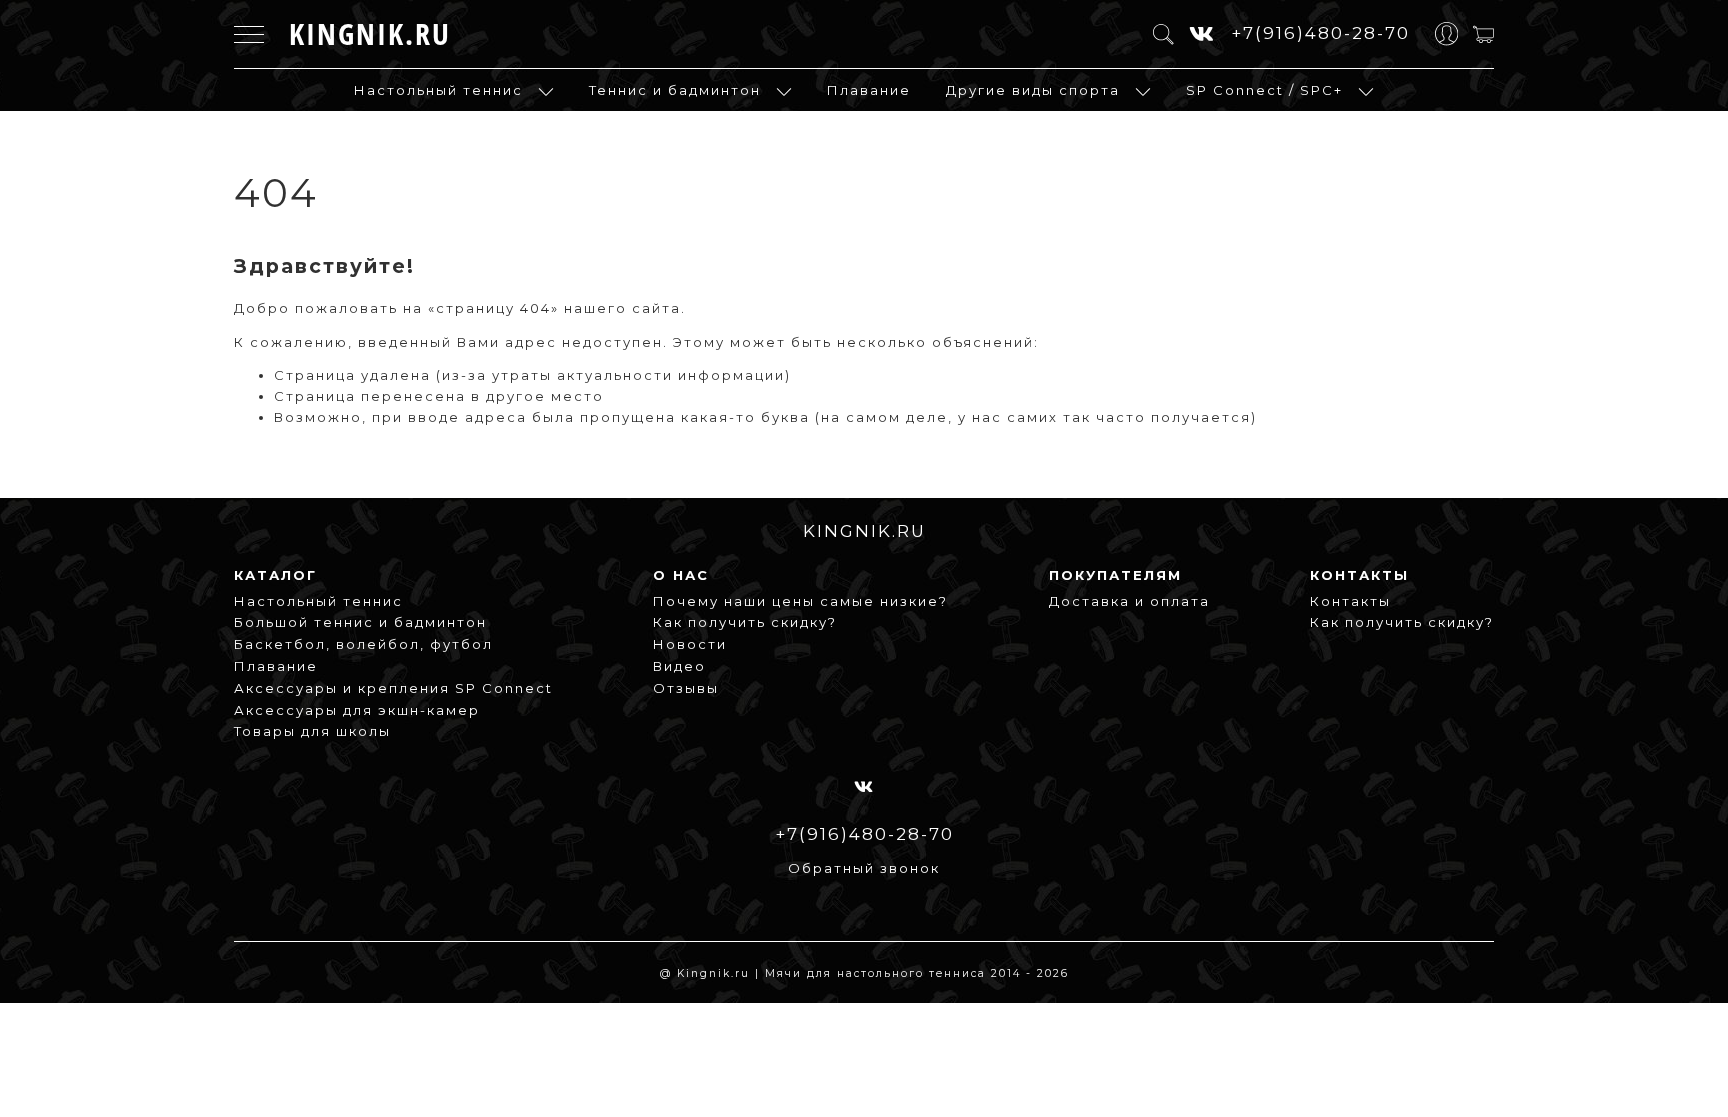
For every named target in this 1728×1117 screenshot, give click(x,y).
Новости (690, 644)
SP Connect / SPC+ (1264, 90)
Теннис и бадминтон (675, 90)
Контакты (1350, 601)
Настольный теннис (438, 90)
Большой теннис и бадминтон (360, 622)
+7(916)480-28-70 (1320, 33)
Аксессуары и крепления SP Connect (393, 688)
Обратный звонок (864, 868)
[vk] (1202, 34)
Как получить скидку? (745, 622)
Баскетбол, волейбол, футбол (363, 644)
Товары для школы (312, 731)
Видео (679, 666)
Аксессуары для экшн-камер (357, 710)
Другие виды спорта (1033, 90)
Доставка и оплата (1129, 601)
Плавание (869, 90)
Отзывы (686, 688)
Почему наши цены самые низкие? (800, 601)
